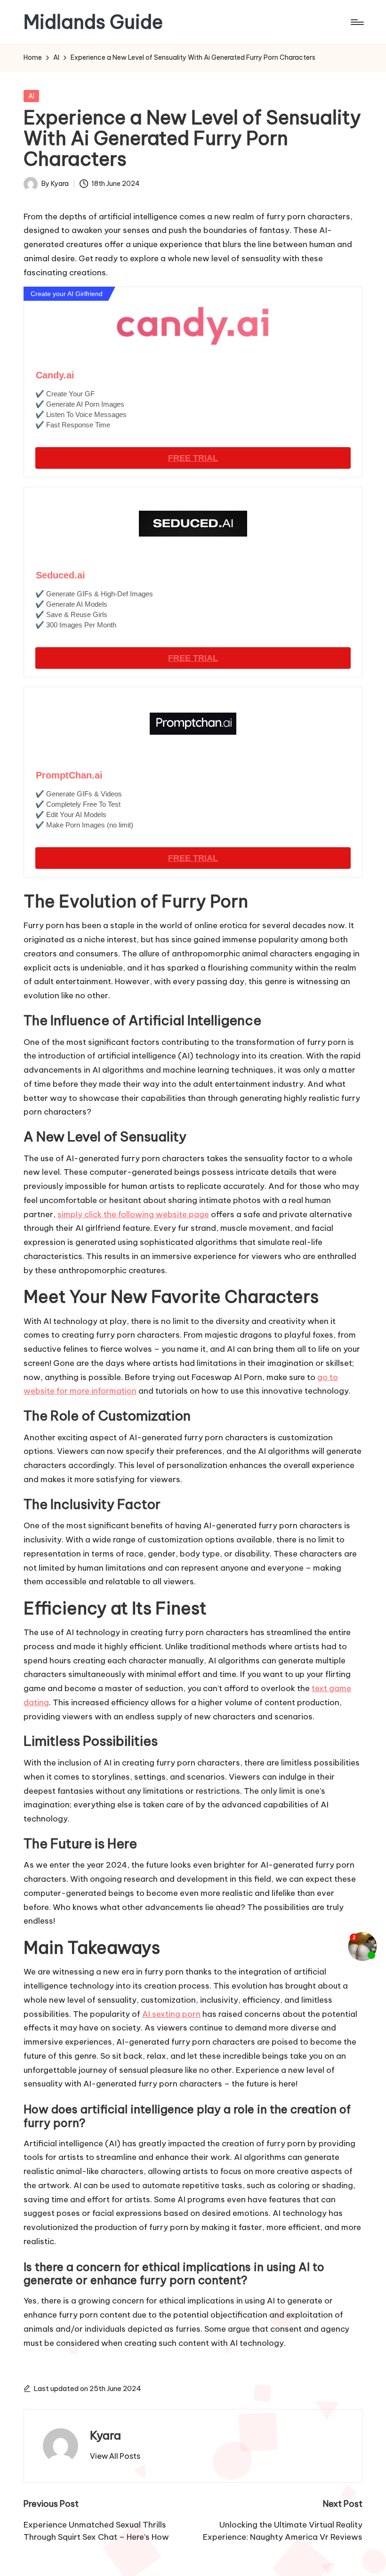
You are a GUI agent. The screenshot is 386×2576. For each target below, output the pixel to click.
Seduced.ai (60, 575)
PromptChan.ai (69, 775)
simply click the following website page (133, 1214)
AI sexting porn (171, 2014)
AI (31, 96)
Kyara (105, 2435)
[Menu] (357, 22)
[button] (115, 2456)
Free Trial (193, 458)
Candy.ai (55, 375)
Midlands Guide (93, 22)
